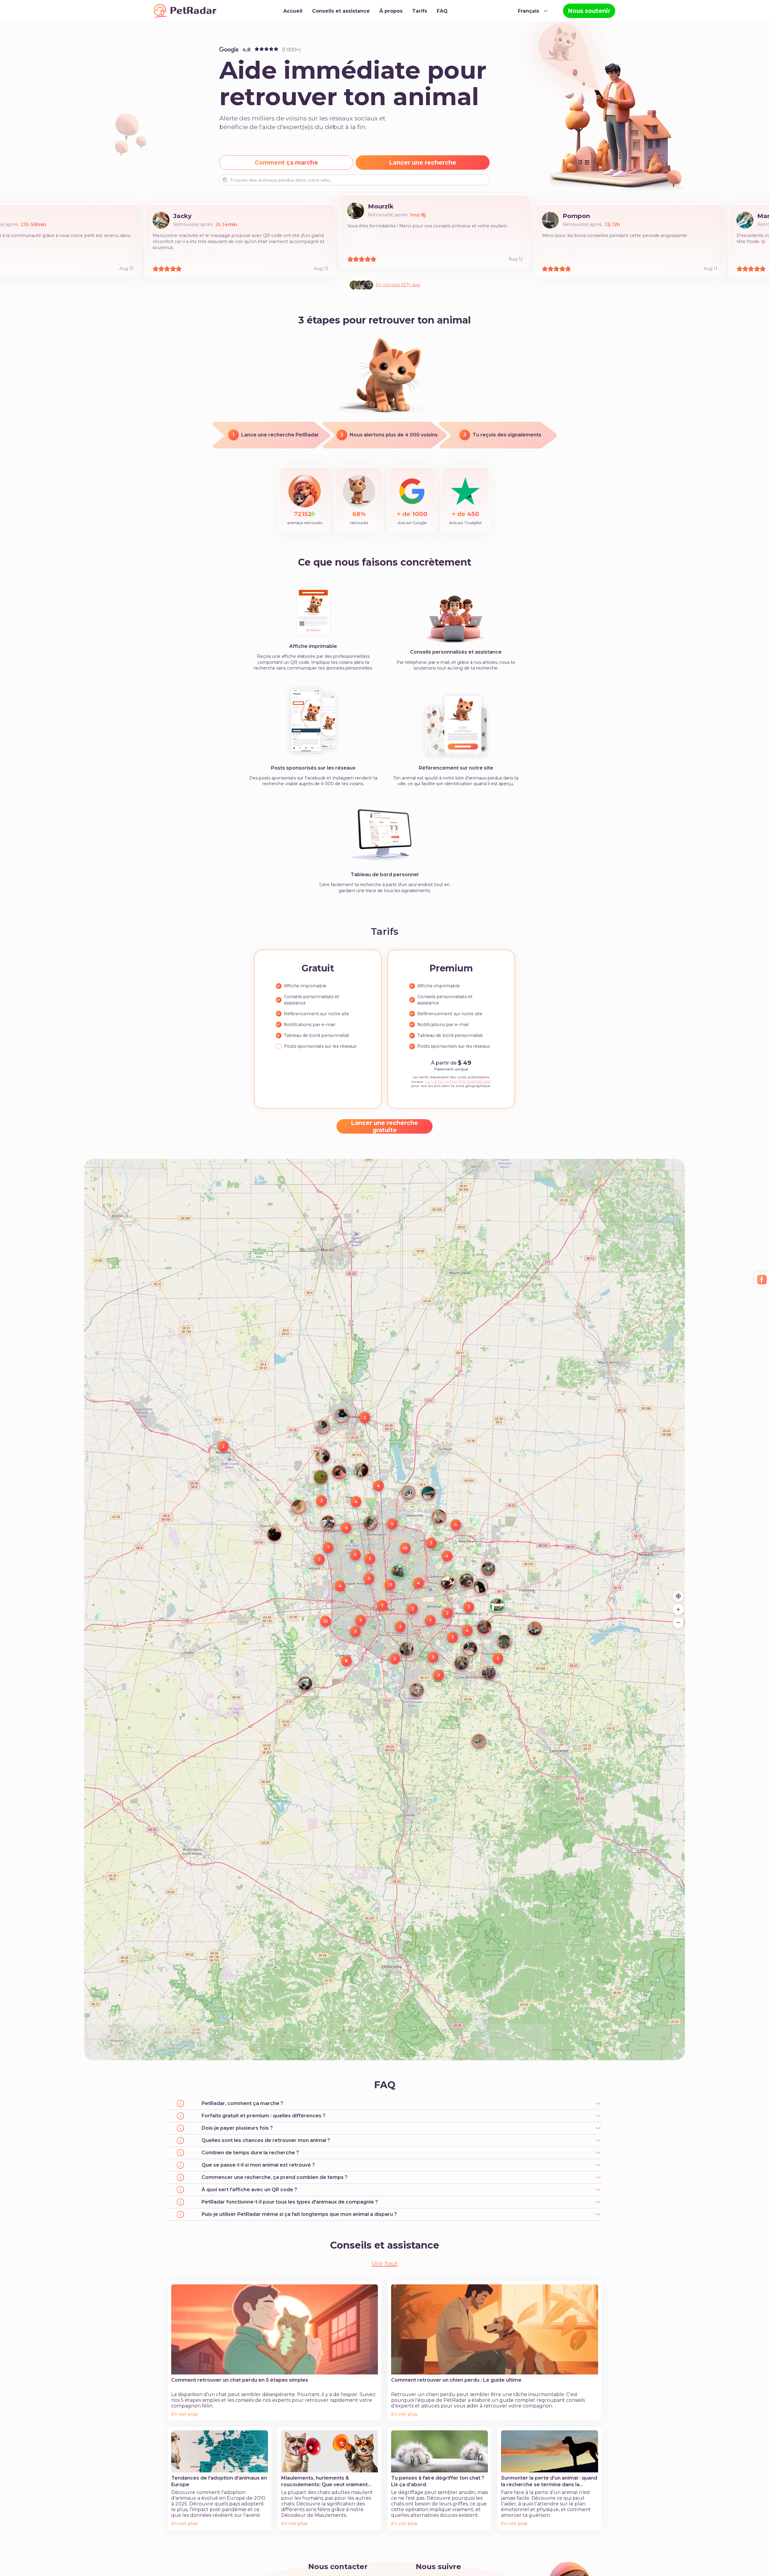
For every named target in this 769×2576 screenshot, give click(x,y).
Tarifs (420, 11)
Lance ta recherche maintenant (458, 1081)
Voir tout (385, 2264)
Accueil (293, 11)
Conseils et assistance (341, 11)
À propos (391, 11)
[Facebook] (762, 1280)
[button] (529, 1623)
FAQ (442, 11)
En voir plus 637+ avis (398, 285)
